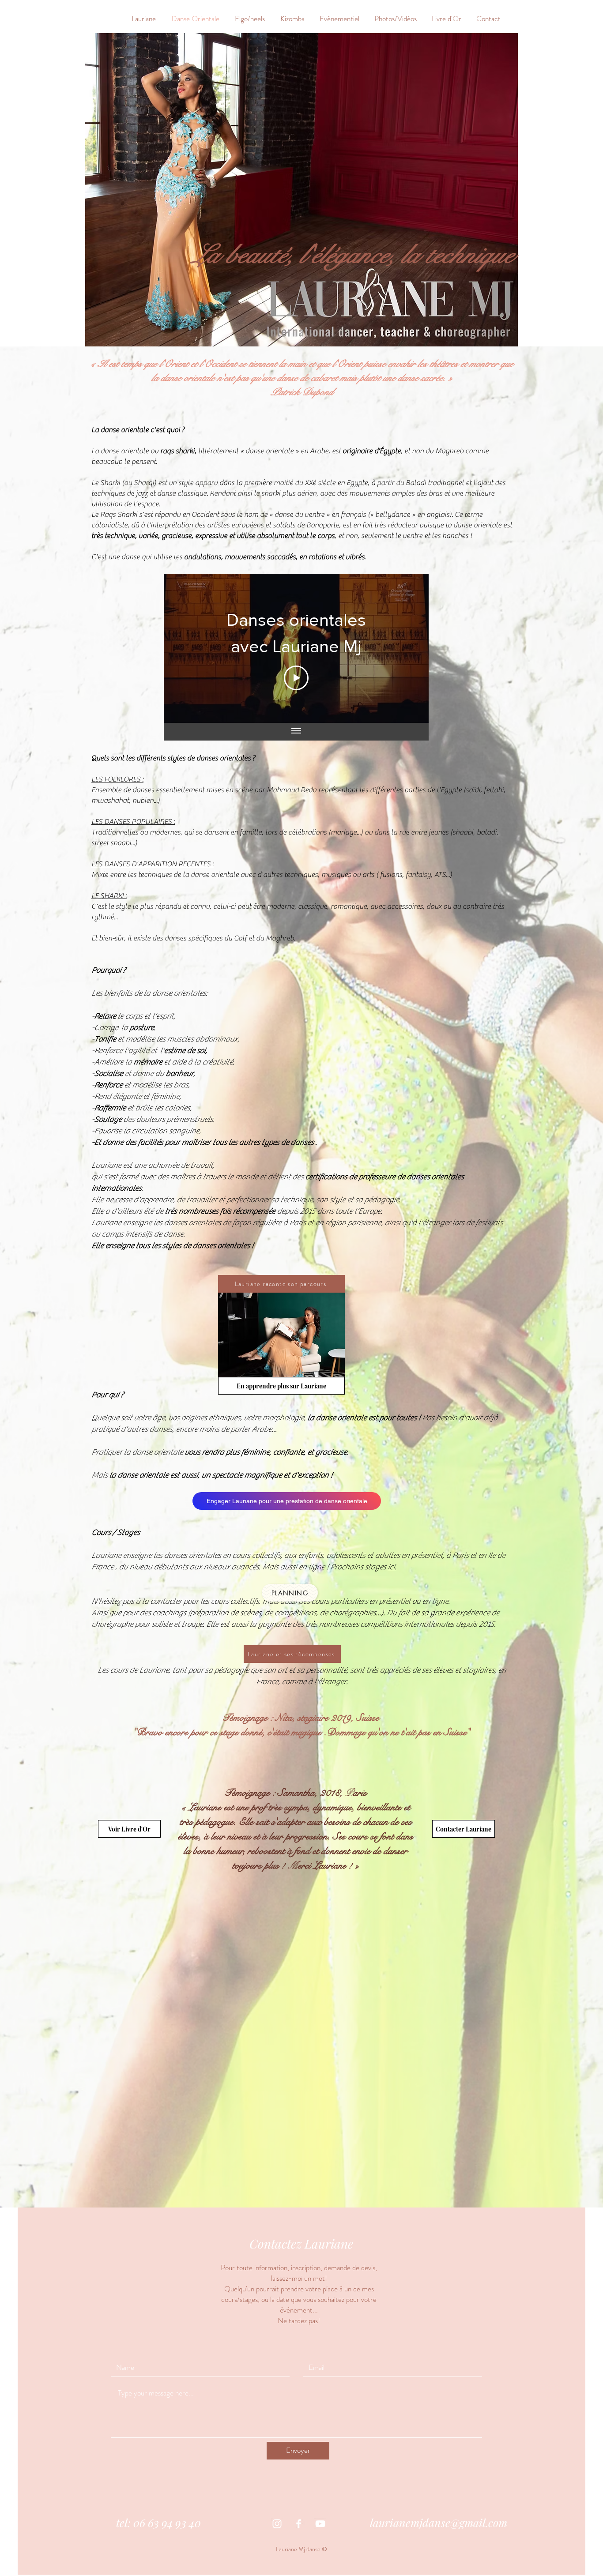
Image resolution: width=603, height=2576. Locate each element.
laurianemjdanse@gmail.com (439, 2522)
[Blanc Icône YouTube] (320, 2524)
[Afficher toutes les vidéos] (296, 732)
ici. (392, 1567)
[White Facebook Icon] (299, 2524)
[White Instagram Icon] (277, 2524)
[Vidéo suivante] (410, 648)
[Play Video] (296, 678)
